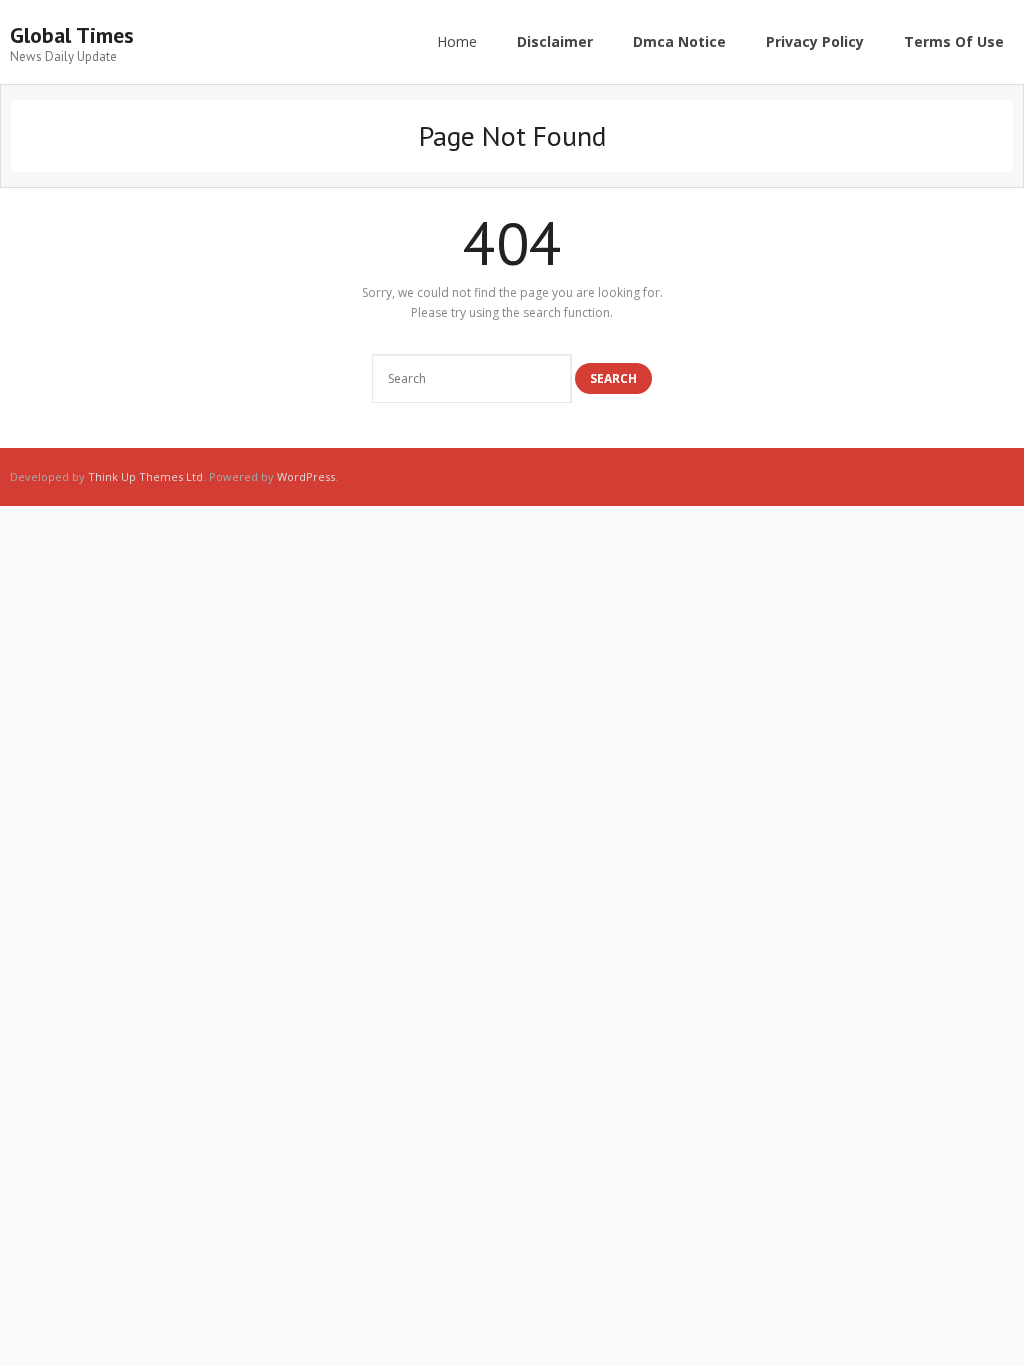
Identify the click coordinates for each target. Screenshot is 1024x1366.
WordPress (306, 476)
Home (457, 41)
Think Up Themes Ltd (145, 476)
